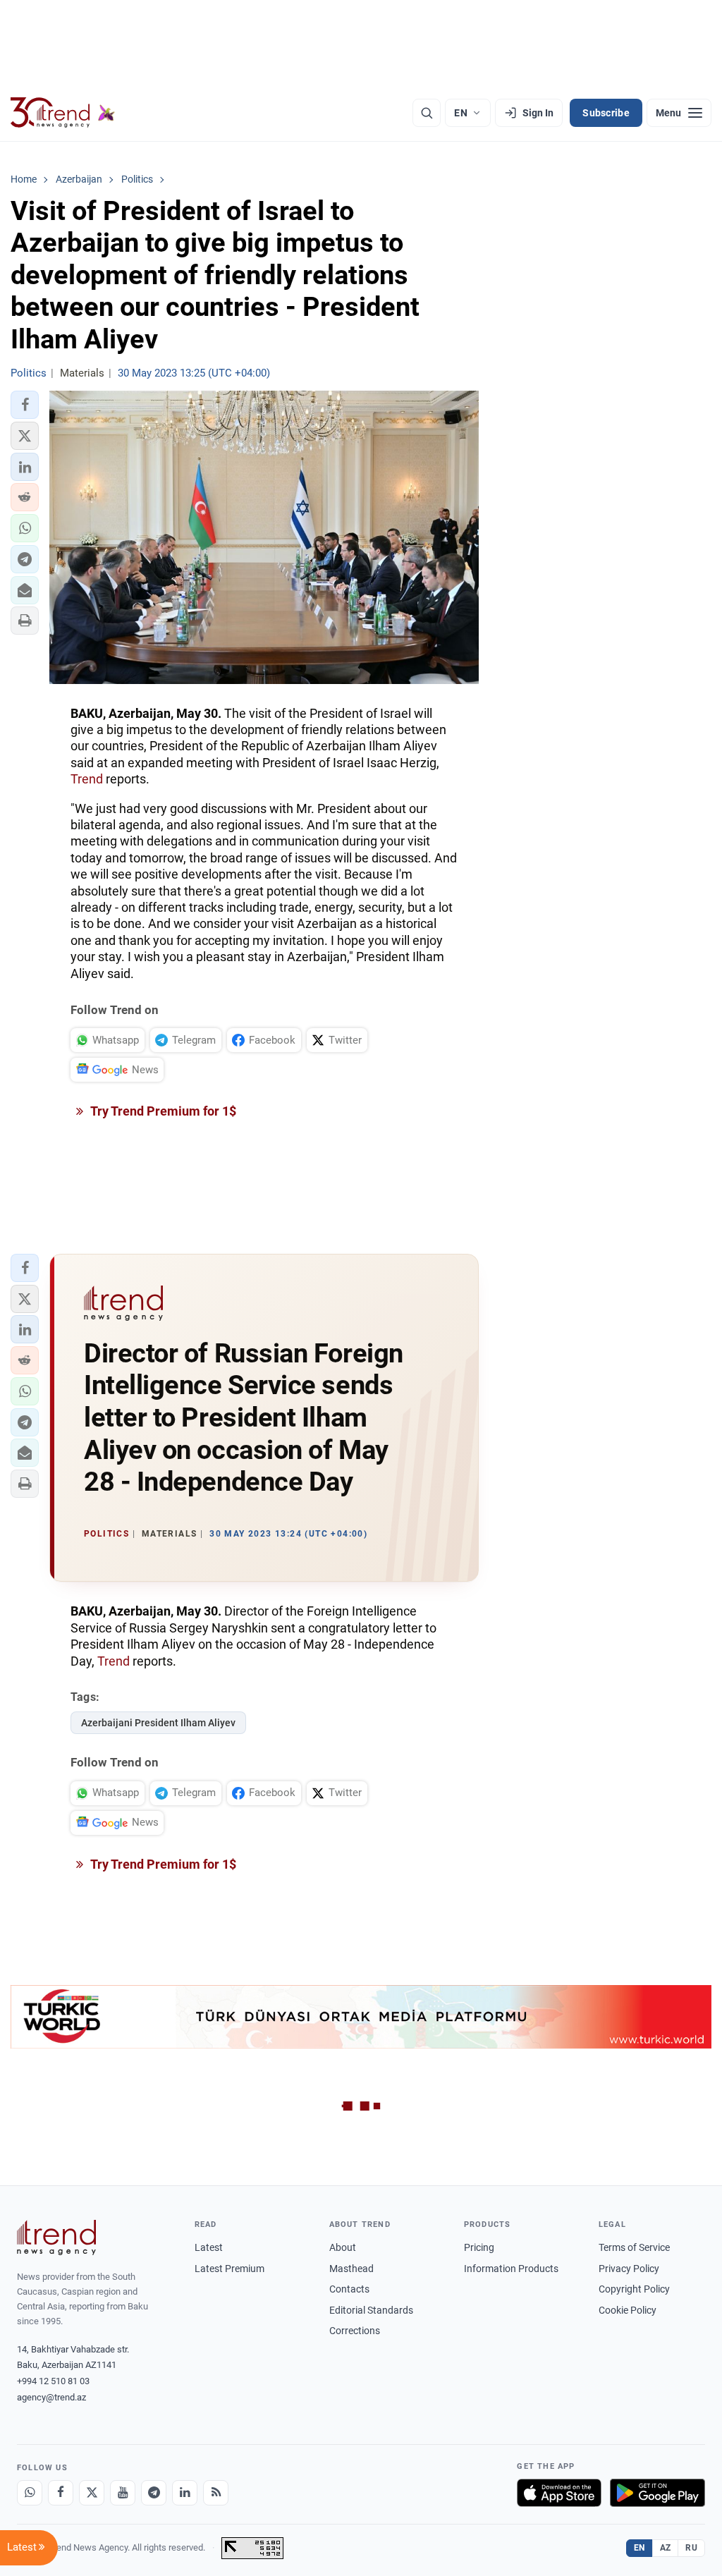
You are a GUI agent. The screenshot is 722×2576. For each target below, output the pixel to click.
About (343, 2247)
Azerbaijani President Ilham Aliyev (158, 1723)
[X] (92, 2493)
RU (691, 2548)
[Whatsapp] (30, 2493)
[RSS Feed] (216, 2493)
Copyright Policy (634, 2289)
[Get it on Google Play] (657, 2493)
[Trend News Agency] (56, 2238)
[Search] (427, 113)
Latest (209, 2247)
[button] (25, 405)
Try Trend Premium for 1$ (162, 1111)
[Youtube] (123, 2493)
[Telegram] (154, 2493)
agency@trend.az (51, 2397)
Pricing (479, 2247)
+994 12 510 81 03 (53, 2381)
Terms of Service (634, 2247)
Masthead (351, 2269)
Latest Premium (230, 2269)
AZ (666, 2548)
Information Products (511, 2269)
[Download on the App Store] (559, 2493)
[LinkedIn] (185, 2493)
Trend (87, 779)
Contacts (349, 2289)
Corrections (355, 2331)
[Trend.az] (63, 113)
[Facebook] (61, 2493)
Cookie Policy (628, 2310)
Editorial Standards (371, 2310)
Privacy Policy (629, 2269)
